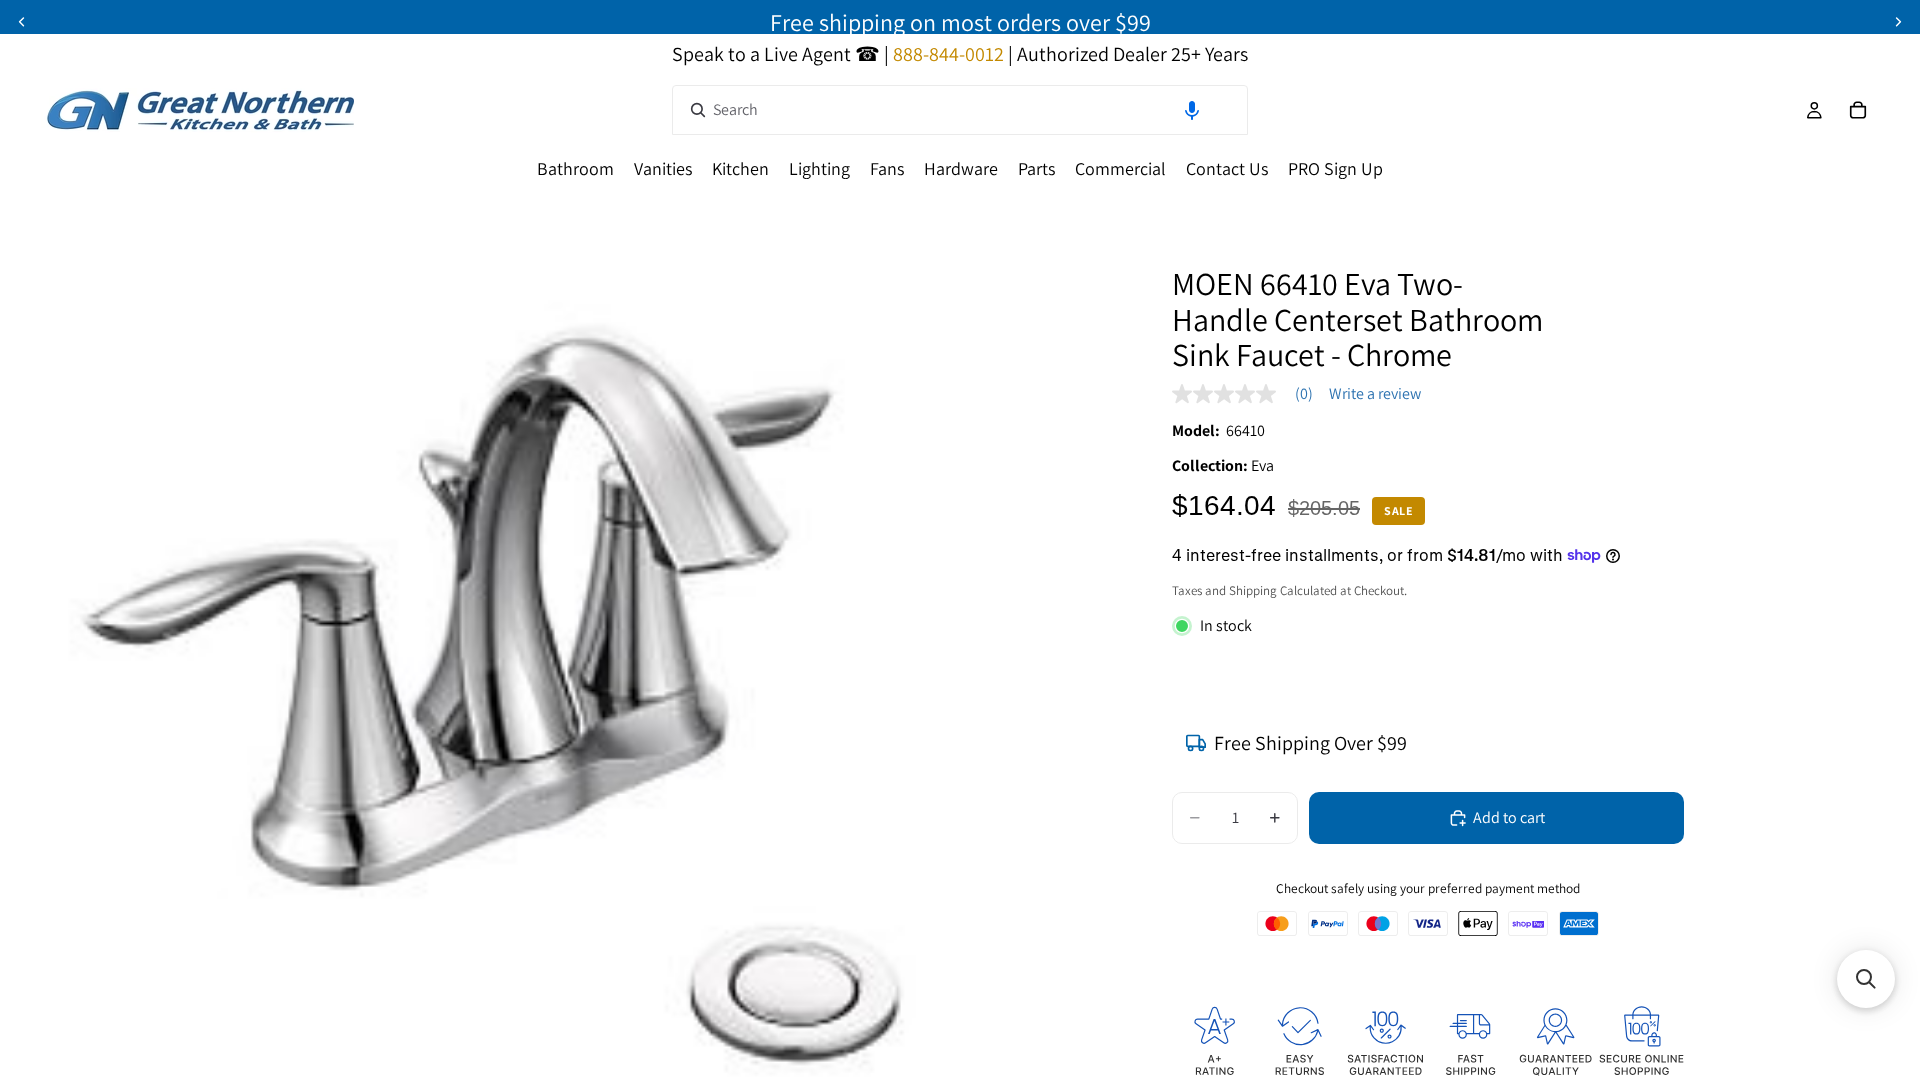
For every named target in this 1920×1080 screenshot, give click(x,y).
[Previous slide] (22, 22)
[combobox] (960, 110)
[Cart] (1858, 110)
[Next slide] (1898, 22)
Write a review (1375, 394)
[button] (1192, 110)
